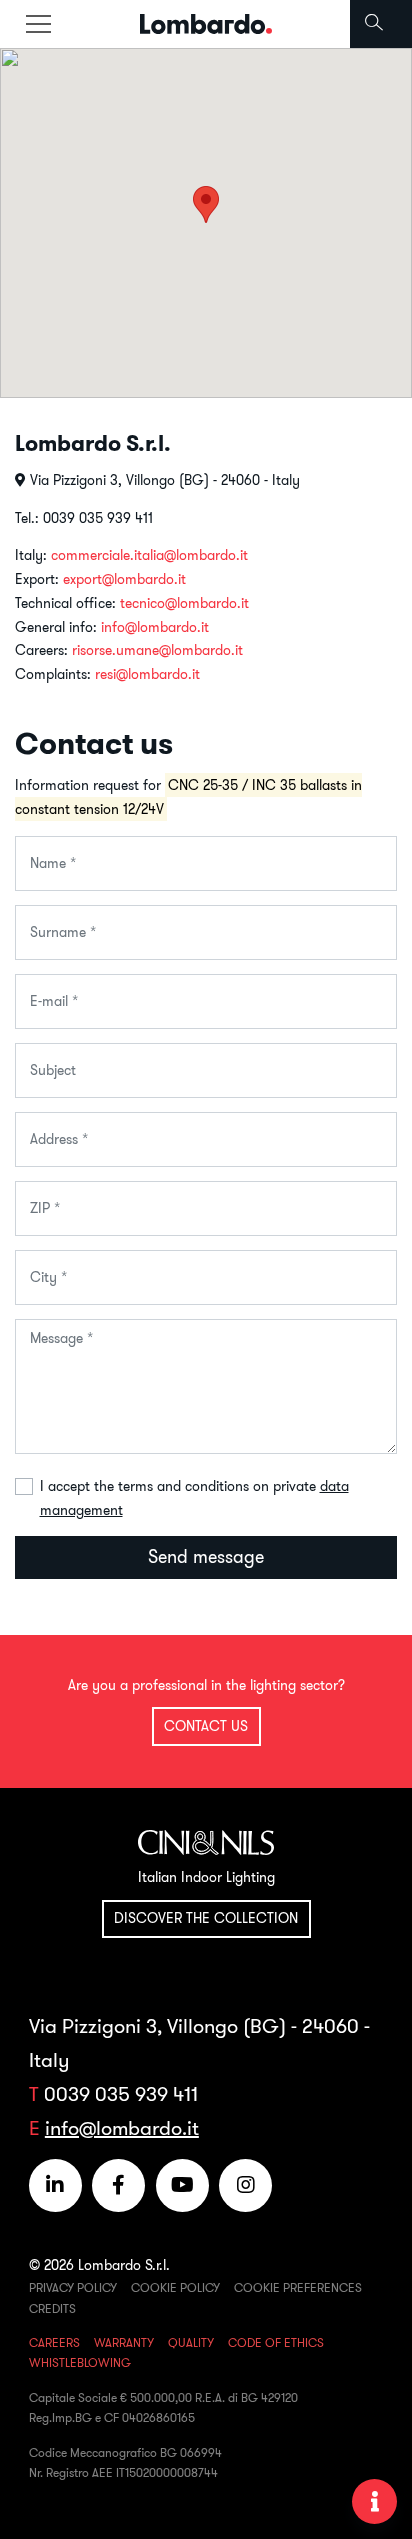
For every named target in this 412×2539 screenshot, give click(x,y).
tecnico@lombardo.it (184, 603)
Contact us (206, 1726)
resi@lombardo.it (147, 674)
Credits (52, 2308)
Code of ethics (276, 2342)
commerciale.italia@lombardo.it (149, 555)
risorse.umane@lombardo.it (157, 650)
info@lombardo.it (155, 627)
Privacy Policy (73, 2287)
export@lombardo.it (124, 579)
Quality (191, 2342)
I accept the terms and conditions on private (194, 1498)
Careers (54, 2342)
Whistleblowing (80, 2362)
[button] (206, 204)
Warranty (124, 2342)
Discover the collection (206, 1918)
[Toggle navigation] (38, 24)
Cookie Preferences (298, 2287)
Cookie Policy (175, 2287)
